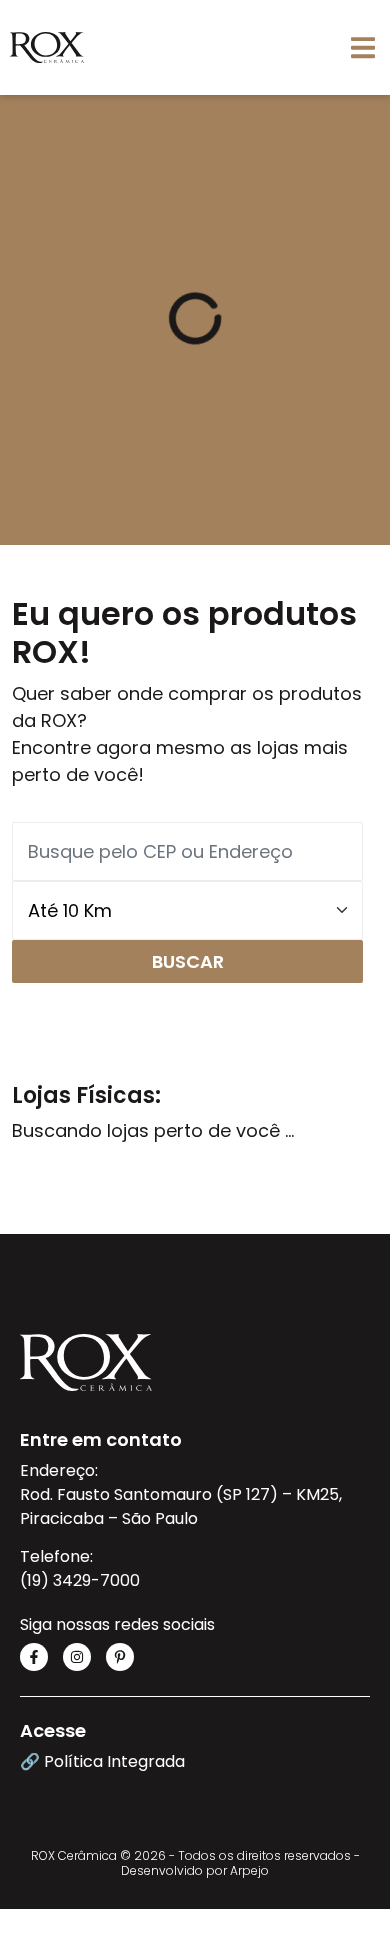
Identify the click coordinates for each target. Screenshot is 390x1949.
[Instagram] (77, 1657)
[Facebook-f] (34, 1657)
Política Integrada (114, 1761)
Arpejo (249, 1870)
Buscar (188, 961)
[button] (362, 47)
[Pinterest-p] (120, 1657)
